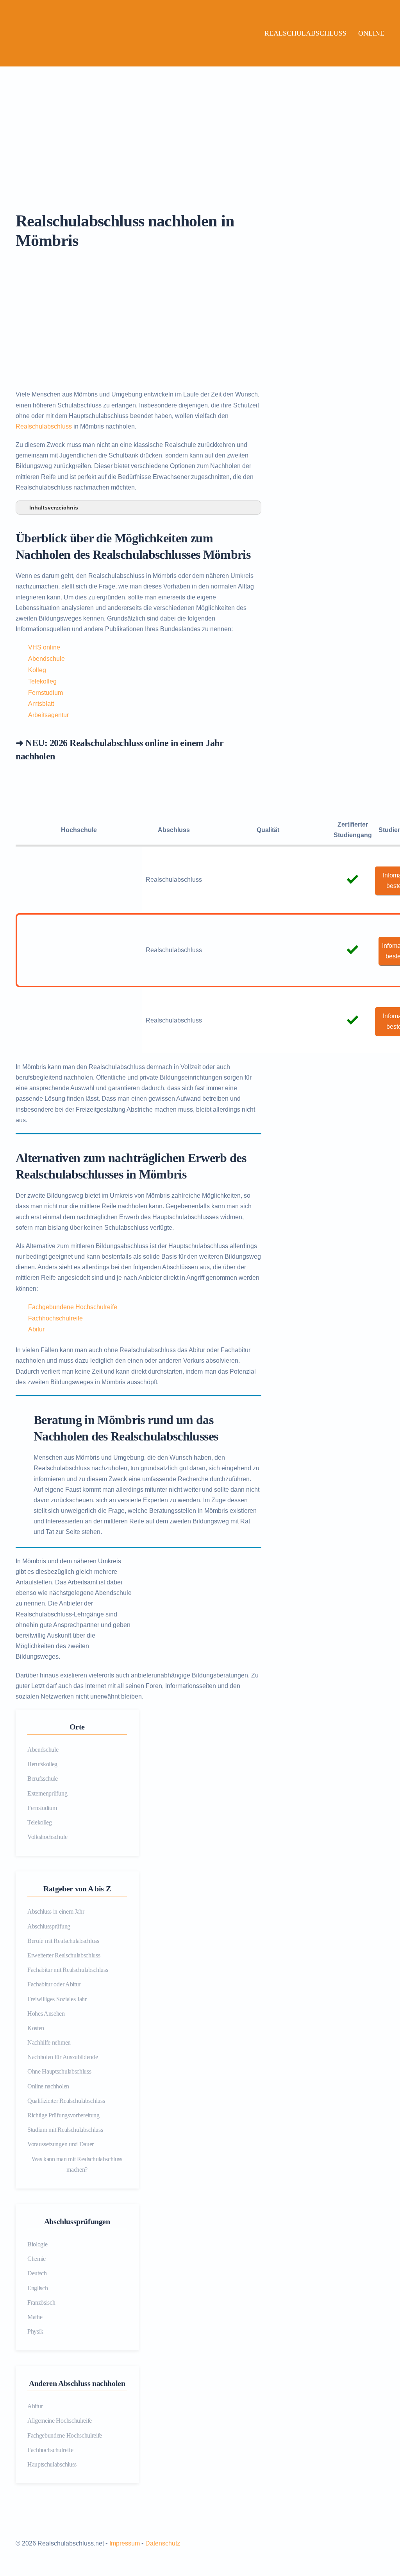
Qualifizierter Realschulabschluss (66, 2101)
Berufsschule (43, 1779)
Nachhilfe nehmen (49, 2042)
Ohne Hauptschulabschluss (59, 2071)
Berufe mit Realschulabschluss (63, 1941)
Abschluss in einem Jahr (56, 1911)
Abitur (36, 1329)
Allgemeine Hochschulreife (60, 2421)
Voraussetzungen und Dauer (61, 2144)
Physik (35, 2331)
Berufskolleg (42, 1764)
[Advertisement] (200, 125)
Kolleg (37, 670)
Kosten (36, 2028)
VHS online (44, 647)
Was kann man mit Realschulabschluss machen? (77, 2164)
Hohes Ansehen (46, 2014)
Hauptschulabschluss (52, 2464)
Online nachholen (48, 2086)
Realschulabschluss (305, 33)
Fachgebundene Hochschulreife (73, 1307)
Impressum (125, 2543)
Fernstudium (46, 693)
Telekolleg (42, 681)
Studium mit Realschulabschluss (65, 2130)
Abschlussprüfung (49, 1926)
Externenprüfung (47, 1793)
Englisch (37, 2288)
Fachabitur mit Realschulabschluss (68, 1970)
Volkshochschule (47, 1837)
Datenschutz (163, 2543)
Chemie (37, 2259)
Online (371, 33)
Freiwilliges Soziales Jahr (57, 1999)
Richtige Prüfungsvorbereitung (63, 2115)
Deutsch (37, 2273)
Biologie (37, 2244)
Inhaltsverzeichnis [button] (54, 508)
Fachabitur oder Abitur (54, 1984)
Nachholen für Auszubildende (62, 2057)
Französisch (41, 2302)
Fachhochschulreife (55, 1318)
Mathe (35, 2317)
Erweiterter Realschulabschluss (64, 1955)
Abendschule (46, 659)
